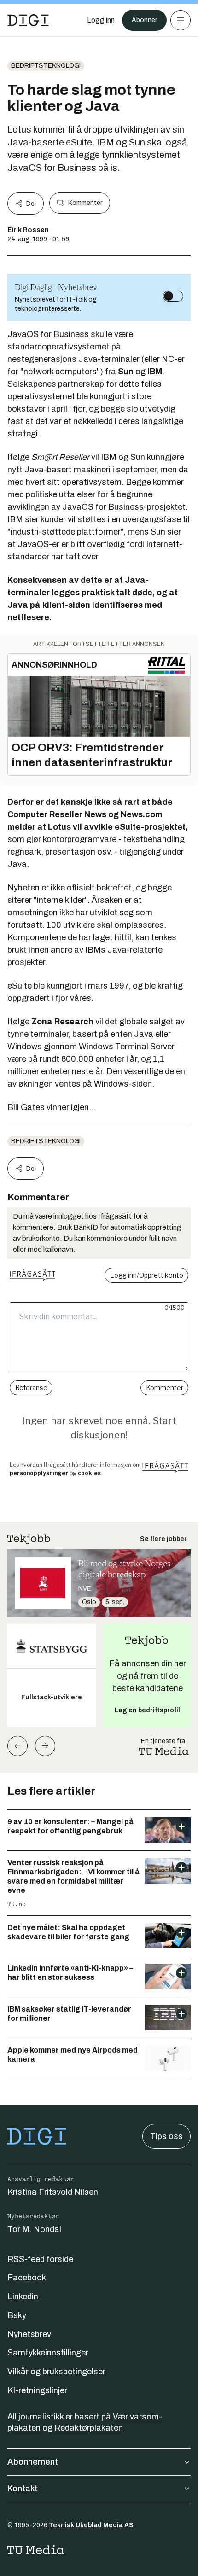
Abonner (144, 20)
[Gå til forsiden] (28, 20)
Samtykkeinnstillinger (48, 2353)
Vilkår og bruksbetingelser (56, 2372)
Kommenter (85, 203)
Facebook (27, 2278)
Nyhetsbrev (29, 2334)
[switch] (173, 296)
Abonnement (33, 2462)
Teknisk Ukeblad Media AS (91, 2525)
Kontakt (23, 2489)
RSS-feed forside (40, 2259)
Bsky (17, 2315)
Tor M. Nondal (34, 2229)
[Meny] (181, 20)
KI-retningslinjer (37, 2390)
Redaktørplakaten (89, 2428)
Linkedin (23, 2297)
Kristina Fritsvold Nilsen (53, 2192)
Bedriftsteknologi (46, 66)
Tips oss (166, 2136)
